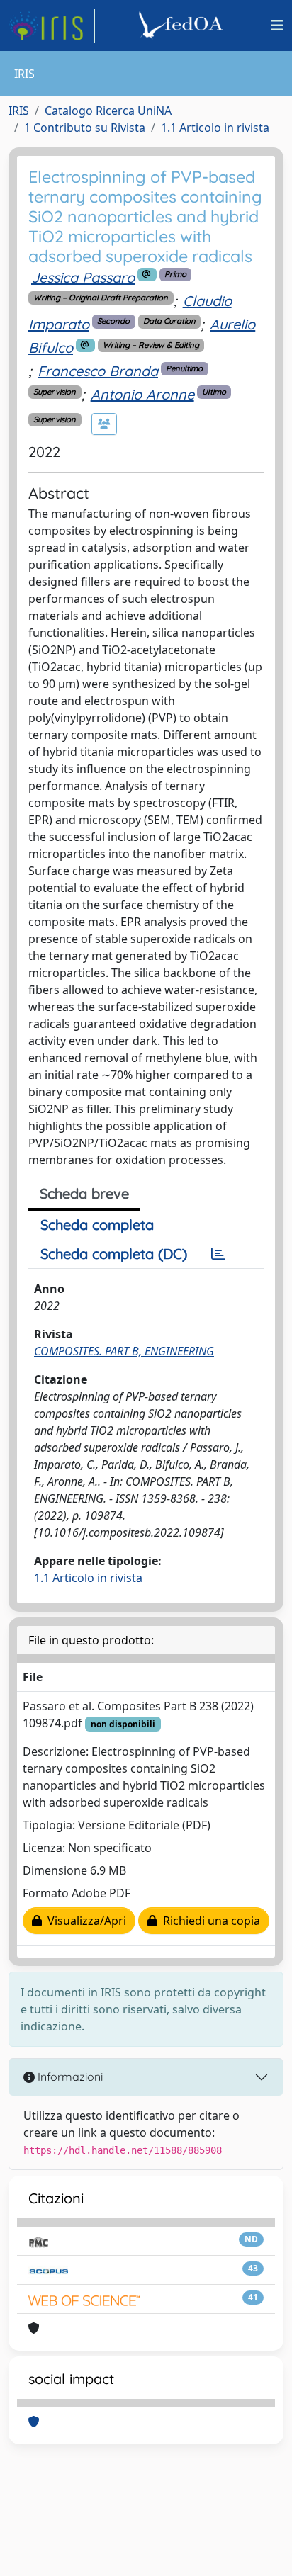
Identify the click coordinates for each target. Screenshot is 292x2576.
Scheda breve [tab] (84, 1193)
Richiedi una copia (209, 1921)
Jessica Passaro (83, 277)
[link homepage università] (183, 26)
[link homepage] (52, 26)
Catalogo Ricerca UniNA (108, 111)
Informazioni (69, 2077)
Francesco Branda (98, 371)
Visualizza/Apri (84, 1921)
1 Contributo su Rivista (85, 128)
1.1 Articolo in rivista (215, 128)
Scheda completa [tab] (97, 1225)
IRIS (19, 111)
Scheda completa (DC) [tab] (114, 1254)
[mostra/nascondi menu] (277, 26)
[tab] (218, 1254)
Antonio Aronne (142, 394)
